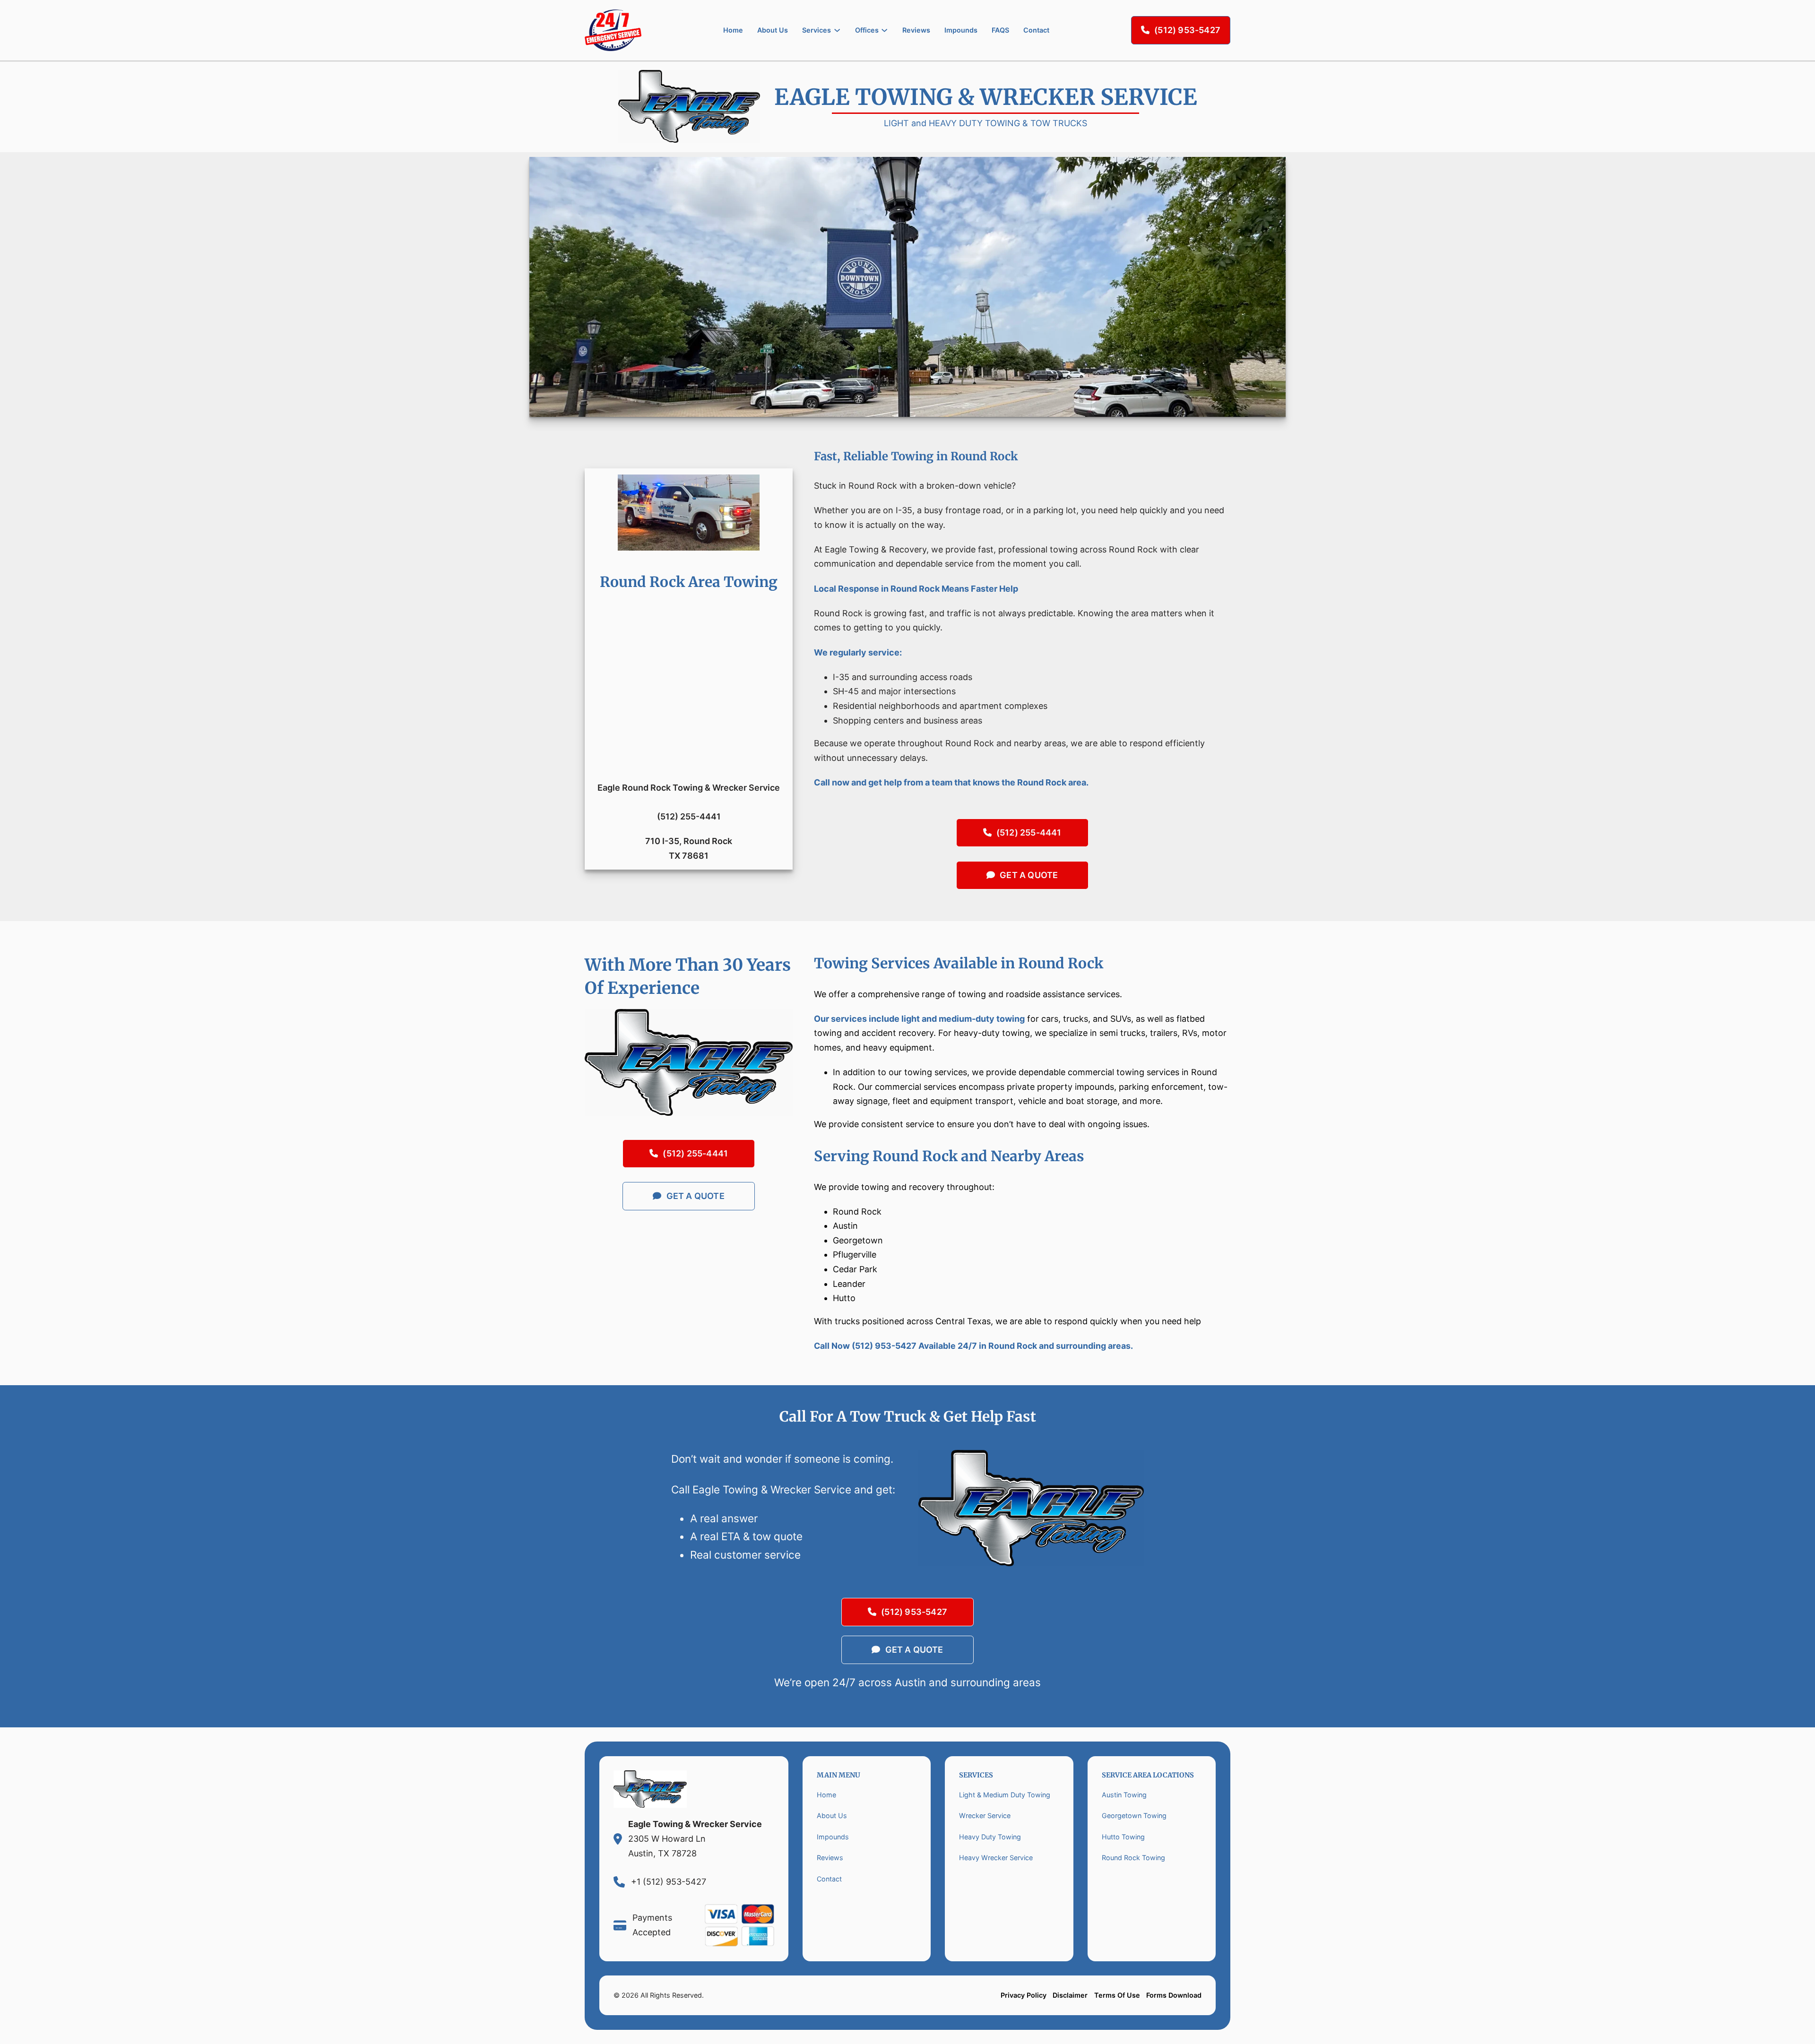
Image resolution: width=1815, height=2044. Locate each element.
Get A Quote (1029, 875)
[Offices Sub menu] (884, 30)
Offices (867, 30)
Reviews (916, 30)
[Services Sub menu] (837, 30)
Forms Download (1174, 1995)
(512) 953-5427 (1187, 30)
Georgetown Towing (1134, 1815)
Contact (1036, 30)
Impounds (961, 30)
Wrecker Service (985, 1815)
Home (733, 30)
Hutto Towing (1123, 1837)
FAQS (1000, 30)
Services (817, 30)
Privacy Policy (1024, 1995)
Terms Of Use (1117, 1995)
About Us (773, 30)
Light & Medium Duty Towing (1005, 1795)
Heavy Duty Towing (990, 1837)
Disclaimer (1070, 1995)
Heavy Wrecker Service (996, 1858)
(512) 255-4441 (1029, 832)
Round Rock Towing (1133, 1858)
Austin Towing (1124, 1795)
